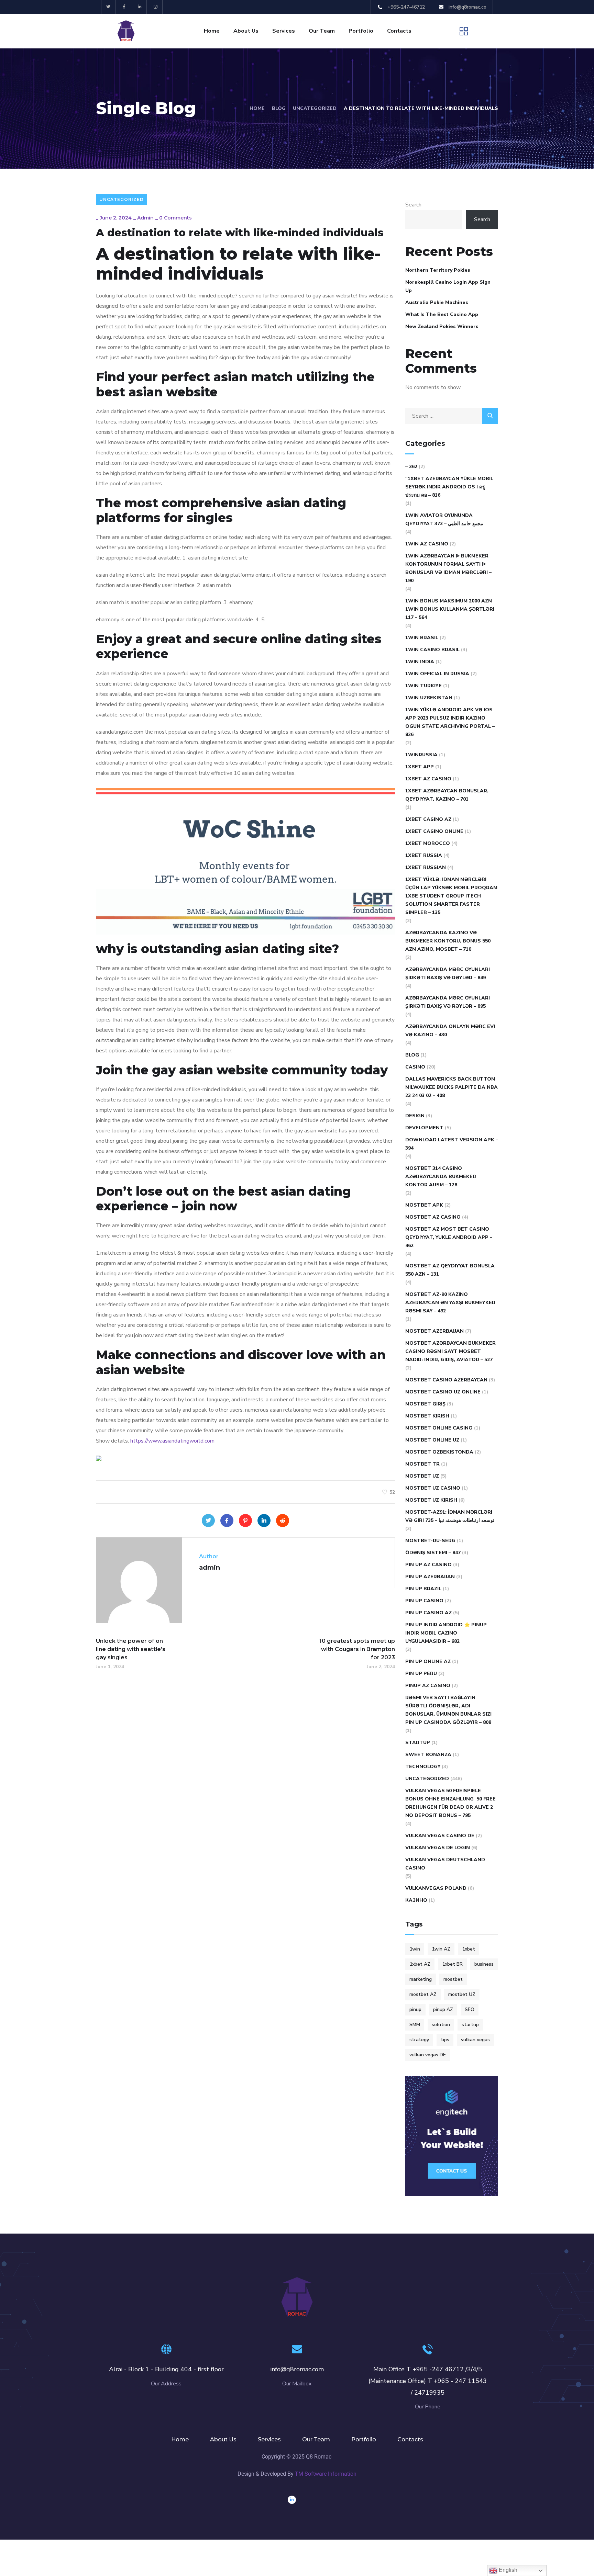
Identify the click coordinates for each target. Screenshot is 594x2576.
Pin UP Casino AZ (428, 1613)
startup (470, 2025)
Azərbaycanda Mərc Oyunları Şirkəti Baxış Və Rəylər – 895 (448, 1002)
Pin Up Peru (421, 1674)
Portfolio (361, 31)
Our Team (322, 31)
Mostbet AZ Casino (433, 1217)
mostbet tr (422, 1464)
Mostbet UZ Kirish (431, 1500)
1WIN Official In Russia (437, 674)
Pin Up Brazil (423, 1589)
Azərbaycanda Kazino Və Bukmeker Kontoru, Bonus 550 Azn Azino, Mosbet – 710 (448, 941)
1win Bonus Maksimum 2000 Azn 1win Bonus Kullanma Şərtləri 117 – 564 (450, 609)
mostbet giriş (425, 1404)
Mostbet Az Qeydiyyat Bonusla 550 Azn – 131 (450, 1270)
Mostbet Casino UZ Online (443, 1392)
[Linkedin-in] (140, 7)
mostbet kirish (427, 1416)
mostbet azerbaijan (434, 1331)
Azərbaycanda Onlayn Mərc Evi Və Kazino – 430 (450, 1031)
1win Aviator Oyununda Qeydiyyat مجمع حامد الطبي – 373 (444, 519)
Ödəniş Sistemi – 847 (433, 1553)
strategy (419, 2040)
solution (441, 2025)
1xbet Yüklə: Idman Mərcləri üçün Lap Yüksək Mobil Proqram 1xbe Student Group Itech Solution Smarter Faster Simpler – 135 (451, 896)
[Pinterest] (245, 1521)
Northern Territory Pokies (438, 270)
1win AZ (441, 1949)
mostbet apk (424, 1205)
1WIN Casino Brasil (432, 650)
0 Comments (175, 218)
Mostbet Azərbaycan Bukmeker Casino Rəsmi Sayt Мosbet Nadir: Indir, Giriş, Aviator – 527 (450, 1351)
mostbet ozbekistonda (439, 1452)
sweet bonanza (428, 1755)
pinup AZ (443, 2009)
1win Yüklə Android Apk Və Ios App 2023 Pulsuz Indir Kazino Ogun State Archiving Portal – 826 (450, 722)
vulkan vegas (475, 2040)
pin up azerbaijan (430, 1577)
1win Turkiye (423, 686)
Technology (423, 1767)
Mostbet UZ (422, 1476)
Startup (418, 1743)
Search (413, 205)
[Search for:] (452, 416)
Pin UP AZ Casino (428, 1565)
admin (145, 218)
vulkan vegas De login (438, 1848)
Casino (415, 1067)
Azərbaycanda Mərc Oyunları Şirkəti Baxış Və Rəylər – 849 (448, 974)
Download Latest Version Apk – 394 (452, 1144)
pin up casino (424, 1601)
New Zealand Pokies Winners (442, 326)
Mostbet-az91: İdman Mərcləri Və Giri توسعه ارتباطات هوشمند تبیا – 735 (450, 1516)
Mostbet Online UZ (432, 1440)
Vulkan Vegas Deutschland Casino (445, 1864)
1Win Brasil (422, 638)
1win (415, 1949)
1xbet (469, 1949)
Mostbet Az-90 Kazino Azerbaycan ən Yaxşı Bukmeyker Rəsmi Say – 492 (450, 1303)
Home (212, 31)
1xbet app (420, 767)
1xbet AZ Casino (428, 779)
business (484, 1964)
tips (445, 2040)
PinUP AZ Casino (428, 1686)
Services (284, 31)
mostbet (453, 1979)
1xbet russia (424, 855)
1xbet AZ (420, 1964)
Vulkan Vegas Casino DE (440, 1836)
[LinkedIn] (264, 1521)
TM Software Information (326, 2474)
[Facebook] (227, 1521)
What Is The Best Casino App (442, 314)
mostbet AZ (423, 1994)
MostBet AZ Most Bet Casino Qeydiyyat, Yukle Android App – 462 (449, 1237)
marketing (421, 1979)
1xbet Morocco (428, 843)
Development (424, 1128)
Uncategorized (315, 108)
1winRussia (421, 755)
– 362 (411, 467)
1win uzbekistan (429, 698)
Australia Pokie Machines (437, 302)
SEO (470, 2009)
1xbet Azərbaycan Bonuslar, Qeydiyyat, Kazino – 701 (447, 795)
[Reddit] (283, 1521)
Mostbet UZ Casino (433, 1488)
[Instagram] (156, 7)
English (507, 2570)
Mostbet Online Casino (439, 1428)
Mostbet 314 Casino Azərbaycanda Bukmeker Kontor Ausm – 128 (441, 1177)
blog (412, 1055)
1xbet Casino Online (434, 831)
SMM (415, 2025)
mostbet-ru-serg (430, 1541)
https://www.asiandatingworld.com (172, 1441)
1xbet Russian (426, 867)
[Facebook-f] (124, 7)
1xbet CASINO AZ (428, 819)
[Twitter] (108, 7)
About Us (246, 31)
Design (415, 1116)
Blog (279, 108)
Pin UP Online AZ (428, 1662)
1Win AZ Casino (427, 544)
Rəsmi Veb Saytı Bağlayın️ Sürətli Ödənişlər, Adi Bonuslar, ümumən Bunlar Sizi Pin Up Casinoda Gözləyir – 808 (448, 1710)
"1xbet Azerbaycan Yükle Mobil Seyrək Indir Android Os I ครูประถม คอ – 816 (449, 487)
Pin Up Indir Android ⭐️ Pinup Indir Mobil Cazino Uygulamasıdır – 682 (446, 1633)
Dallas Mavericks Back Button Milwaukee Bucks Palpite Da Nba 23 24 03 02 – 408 (452, 1087)
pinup (415, 2009)
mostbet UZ (462, 1994)
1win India (420, 662)
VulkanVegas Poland (436, 1888)
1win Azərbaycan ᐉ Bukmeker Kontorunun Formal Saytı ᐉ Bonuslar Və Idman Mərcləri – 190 (448, 568)
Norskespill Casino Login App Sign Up (448, 286)
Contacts (399, 31)
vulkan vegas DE (428, 2055)
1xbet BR (452, 1964)
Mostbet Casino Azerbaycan (446, 1380)
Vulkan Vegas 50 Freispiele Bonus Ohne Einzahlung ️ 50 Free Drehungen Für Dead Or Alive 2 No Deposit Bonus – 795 (450, 1803)
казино (416, 1900)
